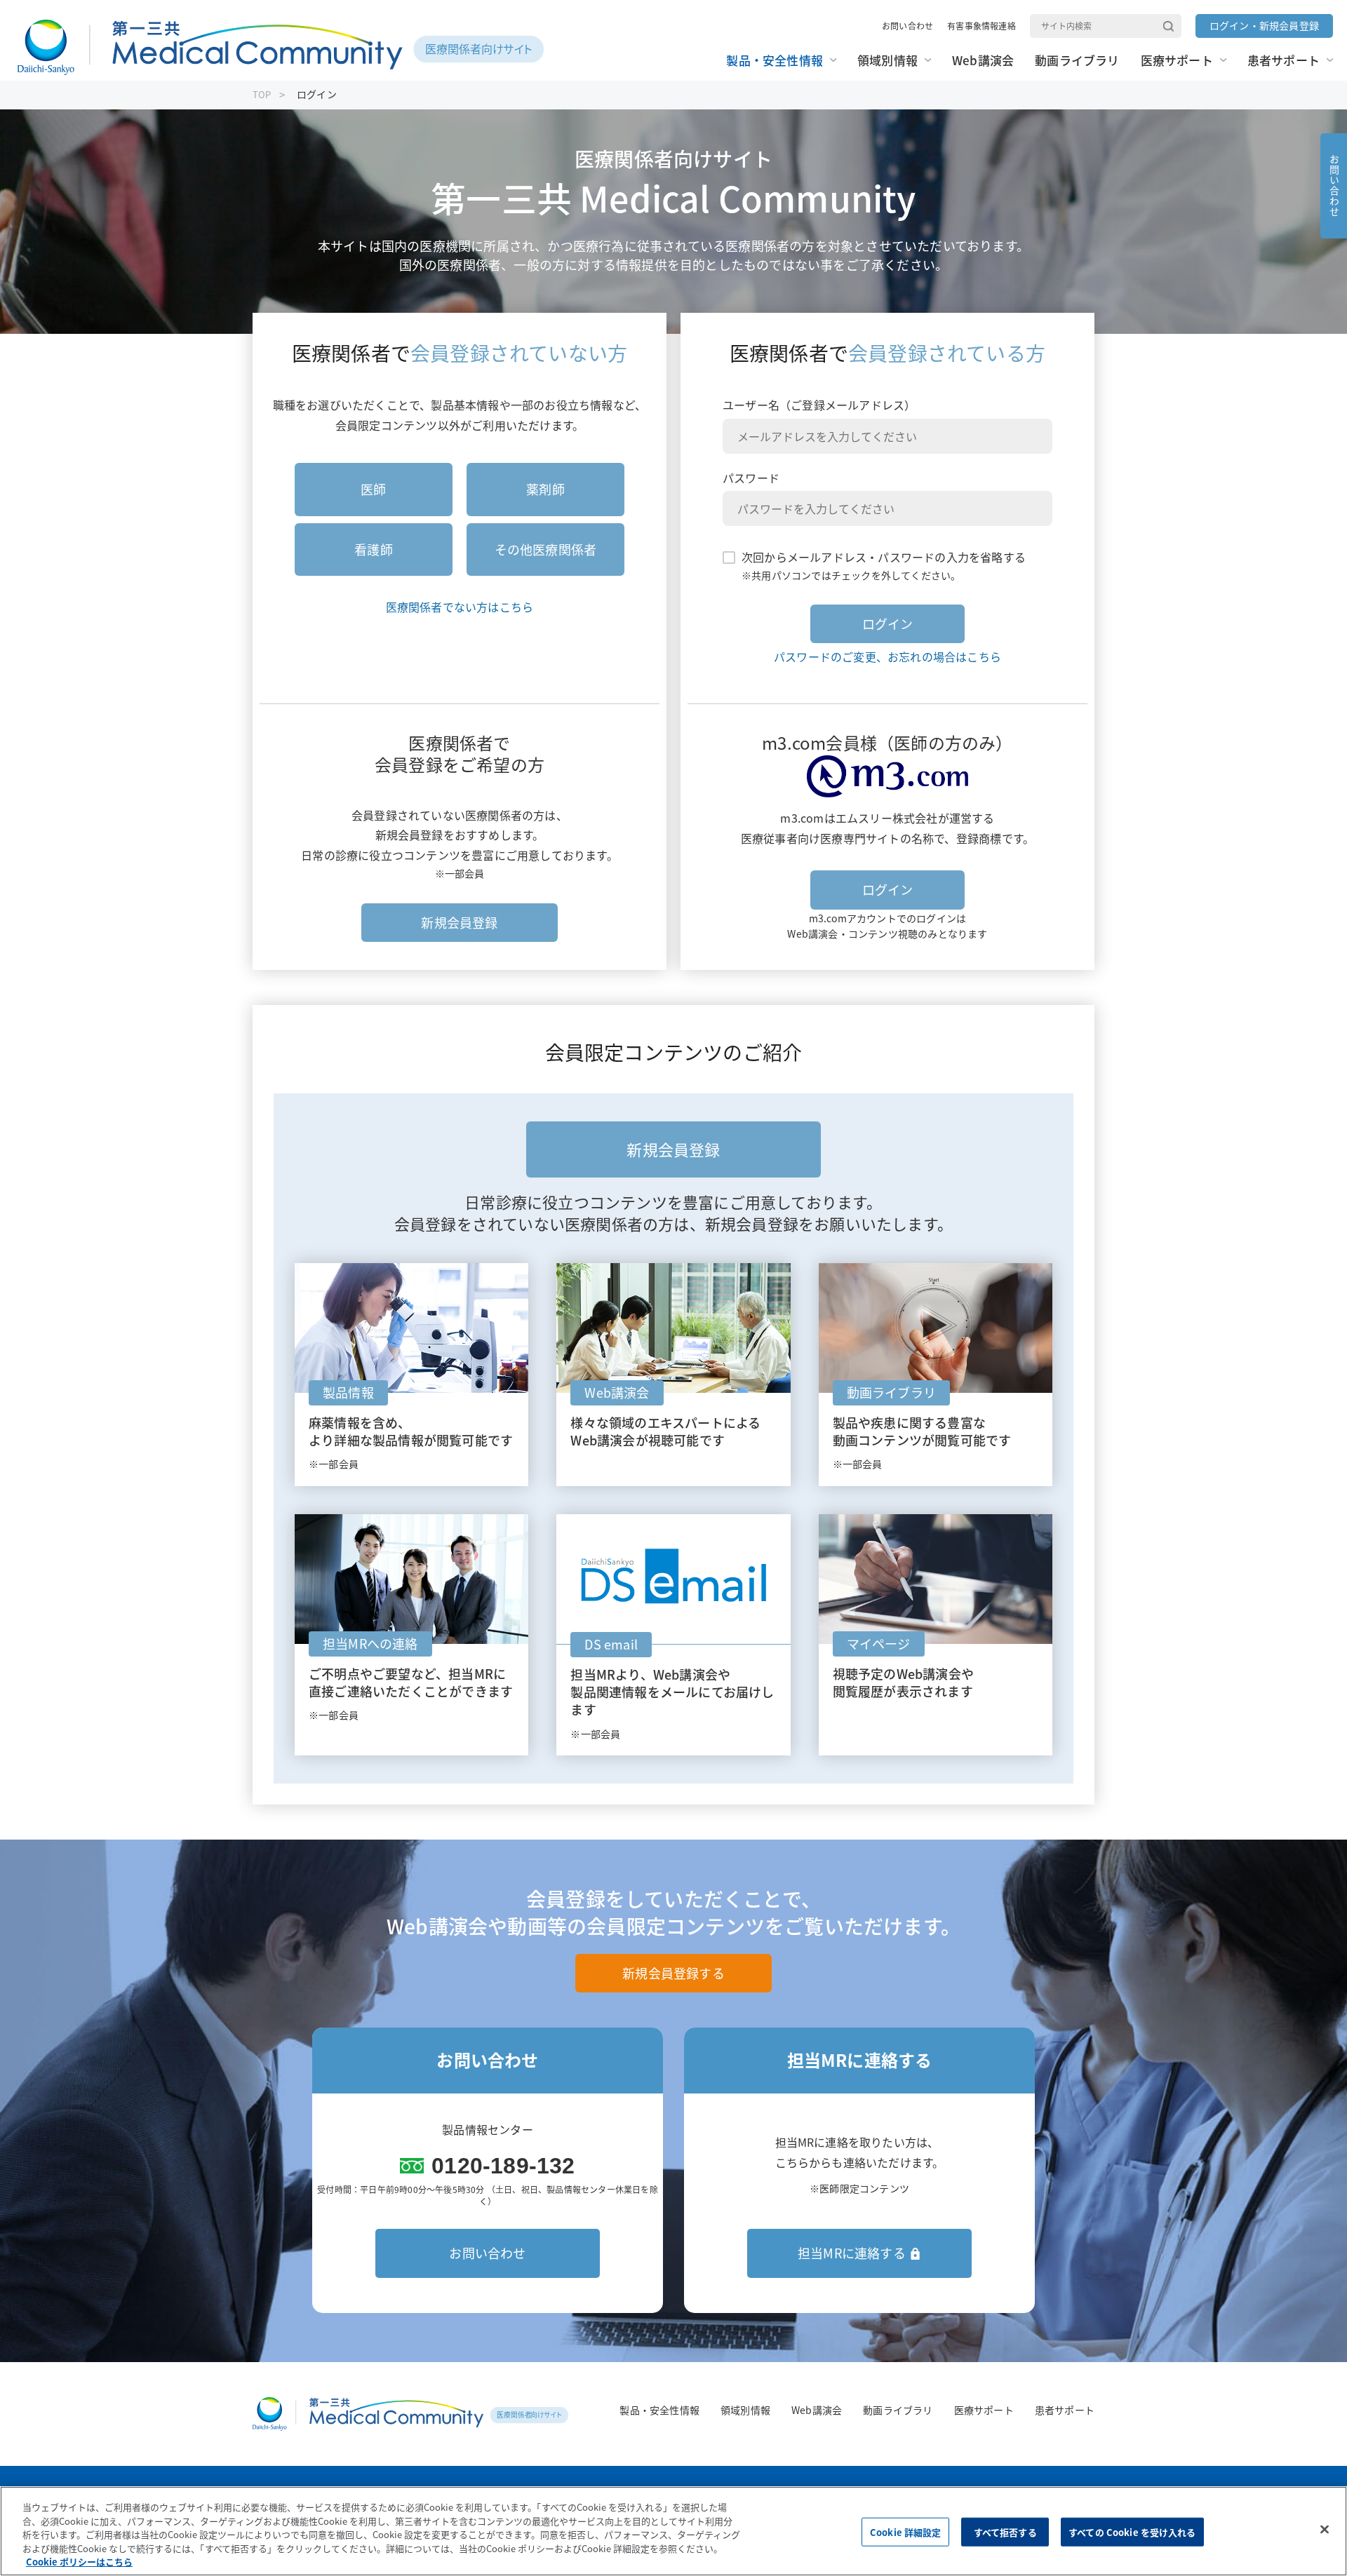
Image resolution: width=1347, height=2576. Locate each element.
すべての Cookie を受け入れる (1132, 2532)
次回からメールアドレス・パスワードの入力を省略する (884, 557)
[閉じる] (1325, 2530)
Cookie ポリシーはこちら (79, 2562)
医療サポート (984, 2410)
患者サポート (1065, 2410)
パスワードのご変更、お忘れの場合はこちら (887, 656)
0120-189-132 (503, 2166)
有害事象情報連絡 (981, 26)
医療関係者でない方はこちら (460, 607)
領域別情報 (745, 2410)
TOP (262, 94)
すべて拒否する (1005, 2532)
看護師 (374, 549)
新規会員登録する (673, 1973)
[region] (673, 2531)
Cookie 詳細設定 (905, 2532)
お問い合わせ (907, 26)
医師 (373, 489)
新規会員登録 (459, 923)
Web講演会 (817, 2410)
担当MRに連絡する (852, 2253)
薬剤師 (545, 489)
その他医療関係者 (546, 549)
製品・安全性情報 (659, 2410)
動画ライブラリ (898, 2410)
